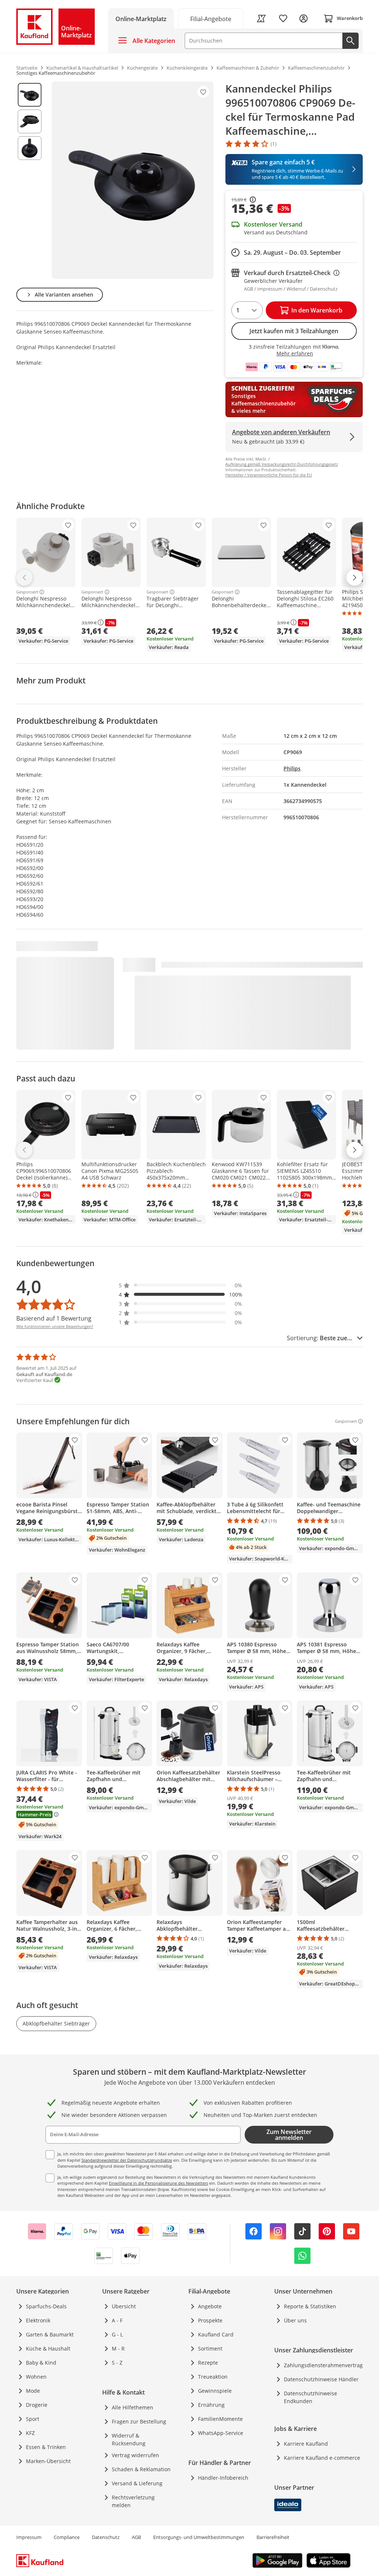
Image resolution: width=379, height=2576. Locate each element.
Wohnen (36, 2377)
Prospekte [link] (210, 2320)
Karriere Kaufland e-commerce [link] (322, 2458)
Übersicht (124, 2306)
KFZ (30, 2433)
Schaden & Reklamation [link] (141, 2469)
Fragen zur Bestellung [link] (139, 2421)
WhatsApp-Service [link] (221, 2433)
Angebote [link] (210, 2306)
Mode (33, 2391)
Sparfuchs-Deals (46, 2306)
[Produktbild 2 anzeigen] (30, 121)
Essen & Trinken (46, 2447)
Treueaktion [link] (213, 2377)
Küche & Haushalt (48, 2348)
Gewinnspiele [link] (215, 2391)
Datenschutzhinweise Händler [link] (321, 2379)
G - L (117, 2334)
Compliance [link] (67, 2537)
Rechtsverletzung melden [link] (133, 2501)
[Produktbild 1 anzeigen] (30, 95)
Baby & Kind (41, 2363)
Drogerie (37, 2405)
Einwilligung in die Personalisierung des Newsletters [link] (158, 2183)
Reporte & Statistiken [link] (310, 2306)
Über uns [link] (295, 2320)
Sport (33, 2419)
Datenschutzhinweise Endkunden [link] (311, 2397)
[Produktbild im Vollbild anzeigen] (133, 180)
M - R (118, 2348)
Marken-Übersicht (48, 2461)
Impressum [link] (29, 2537)
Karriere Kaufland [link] (306, 2444)
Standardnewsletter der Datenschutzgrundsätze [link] (127, 2160)
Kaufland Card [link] (216, 2334)
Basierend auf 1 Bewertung (54, 1318)
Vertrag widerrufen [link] (135, 2455)
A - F (117, 2320)
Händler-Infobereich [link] (223, 2478)
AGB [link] (136, 2537)
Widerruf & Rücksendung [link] (129, 2439)
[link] (211, 18)
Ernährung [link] (211, 2405)
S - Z (117, 2363)
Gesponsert (27, 592)
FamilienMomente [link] (220, 2419)
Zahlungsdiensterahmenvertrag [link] (323, 2365)
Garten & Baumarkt (50, 2334)
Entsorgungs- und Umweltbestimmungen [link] (199, 2537)
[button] (181, 1285)
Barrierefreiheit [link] (273, 2537)
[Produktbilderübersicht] (30, 180)
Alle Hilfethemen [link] (133, 2407)
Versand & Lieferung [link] (137, 2483)
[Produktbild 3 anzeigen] (30, 148)
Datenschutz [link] (106, 2537)
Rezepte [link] (208, 2363)
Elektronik (38, 2320)
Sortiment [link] (210, 2348)
